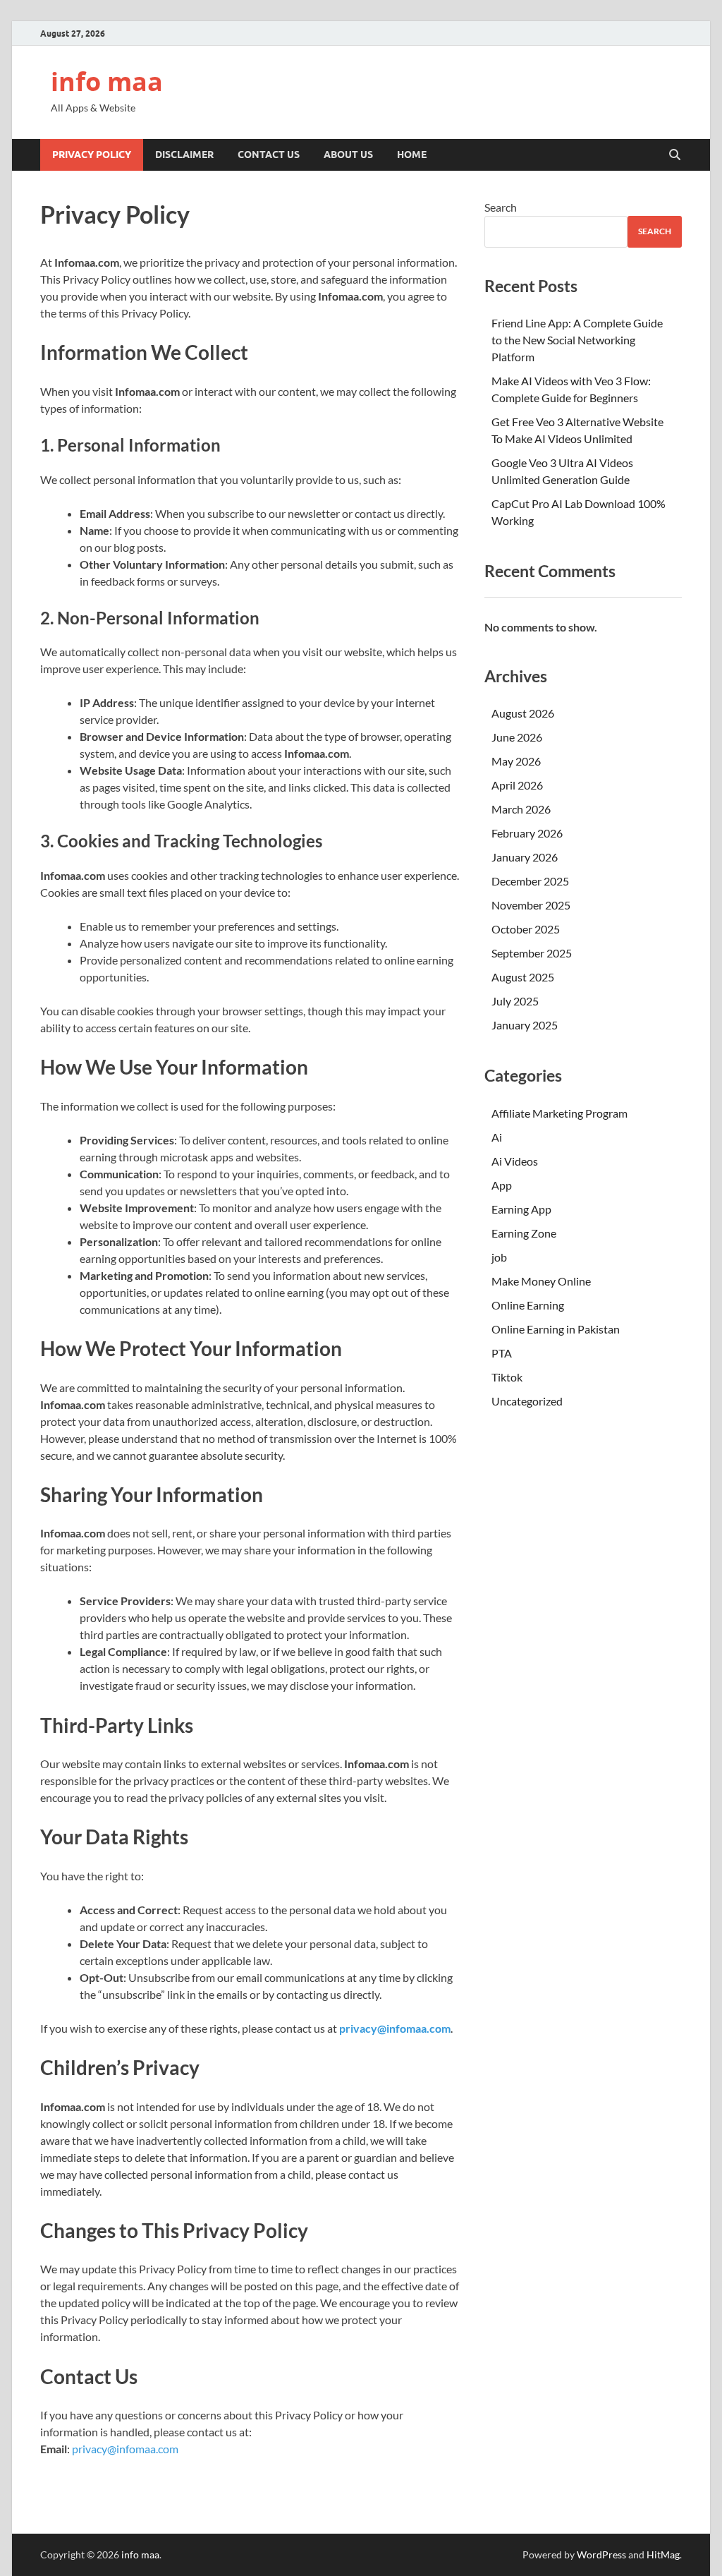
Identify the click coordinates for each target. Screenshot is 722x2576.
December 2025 (530, 881)
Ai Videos (515, 1161)
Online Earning (528, 1305)
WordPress (601, 2554)
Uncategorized (527, 1401)
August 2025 (523, 977)
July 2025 (515, 1001)
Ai (497, 1137)
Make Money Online (541, 1281)
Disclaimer (184, 155)
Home (412, 155)
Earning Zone (524, 1233)
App (502, 1185)
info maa (107, 81)
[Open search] (675, 155)
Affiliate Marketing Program (559, 1113)
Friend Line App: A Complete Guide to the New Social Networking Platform (577, 340)
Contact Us (269, 155)
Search (501, 207)
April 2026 (517, 785)
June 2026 (517, 737)
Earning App (521, 1209)
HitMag (663, 2554)
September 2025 (532, 953)
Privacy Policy (92, 155)
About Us (348, 155)
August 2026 (523, 713)
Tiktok (507, 1377)
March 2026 (521, 809)
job (499, 1257)
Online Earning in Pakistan (556, 1329)
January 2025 (525, 1025)
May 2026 (516, 761)
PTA (502, 1353)
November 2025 (531, 905)
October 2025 (526, 929)
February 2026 (527, 833)
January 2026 (525, 857)
